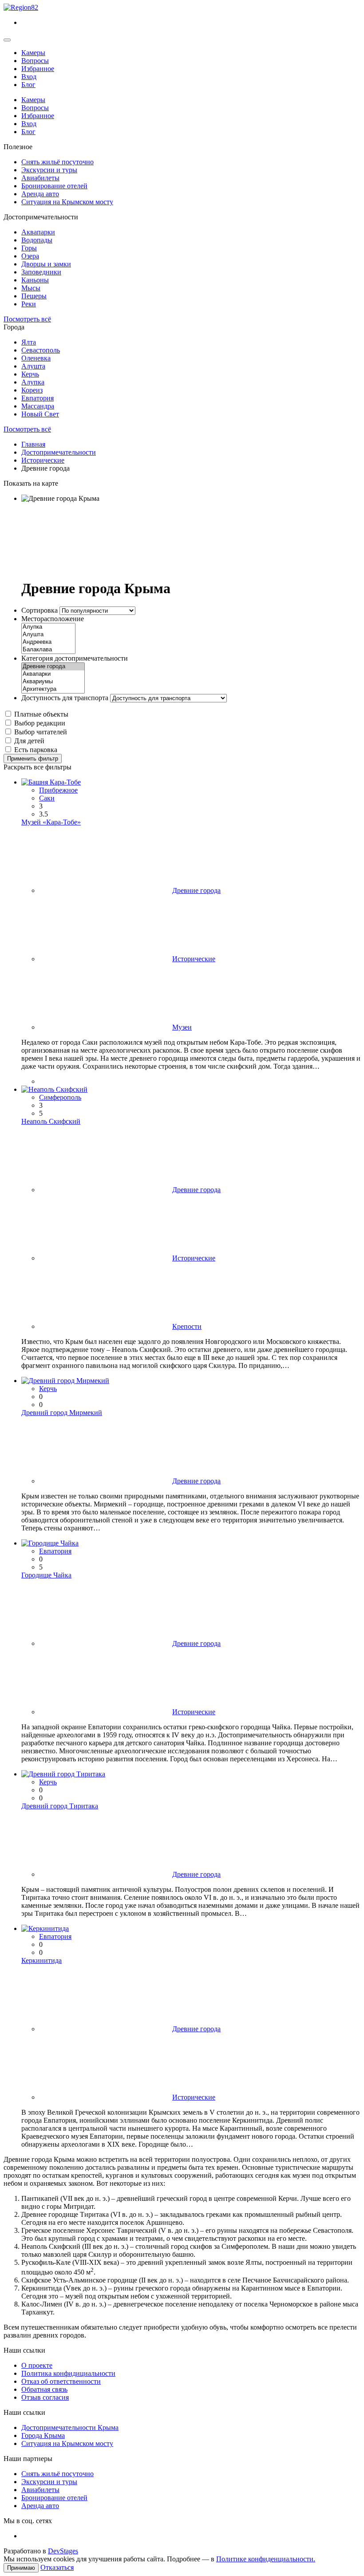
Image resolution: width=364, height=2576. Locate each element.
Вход (29, 77)
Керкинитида (42, 1960)
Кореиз (32, 390)
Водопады (37, 240)
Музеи (182, 1027)
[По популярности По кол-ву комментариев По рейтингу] (97, 610)
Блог (28, 85)
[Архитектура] (53, 689)
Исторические (194, 959)
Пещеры (34, 296)
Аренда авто (40, 194)
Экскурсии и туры (49, 170)
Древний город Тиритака (60, 1806)
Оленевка (36, 358)
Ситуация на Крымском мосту (67, 202)
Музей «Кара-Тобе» (51, 822)
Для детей (29, 741)
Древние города (196, 890)
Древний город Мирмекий (62, 1413)
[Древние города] (53, 667)
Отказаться (57, 2567)
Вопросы (35, 61)
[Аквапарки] (53, 674)
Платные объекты (41, 714)
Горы (29, 248)
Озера (30, 256)
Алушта (33, 366)
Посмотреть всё (27, 319)
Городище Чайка (46, 1575)
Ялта (29, 342)
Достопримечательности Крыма (70, 2427)
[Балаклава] (48, 650)
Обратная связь (44, 2389)
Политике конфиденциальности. (266, 2559)
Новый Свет (40, 414)
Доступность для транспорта (65, 698)
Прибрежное (58, 790)
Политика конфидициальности (68, 2373)
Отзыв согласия (45, 2397)
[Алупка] (48, 627)
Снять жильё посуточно (57, 162)
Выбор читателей (41, 732)
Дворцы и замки (46, 264)
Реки (29, 304)
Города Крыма (43, 2435)
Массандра (38, 406)
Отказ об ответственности (61, 2381)
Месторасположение (53, 619)
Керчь (30, 374)
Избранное (38, 69)
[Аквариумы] (53, 682)
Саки (47, 798)
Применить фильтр (33, 759)
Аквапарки (38, 232)
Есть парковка (36, 750)
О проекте (37, 2365)
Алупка (33, 382)
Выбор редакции (40, 723)
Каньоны (35, 280)
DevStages (63, 2551)
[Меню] (7, 40)
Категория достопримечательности (75, 658)
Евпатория (38, 398)
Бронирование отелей (54, 186)
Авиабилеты (40, 178)
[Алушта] (48, 635)
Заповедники (41, 272)
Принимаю (21, 2568)
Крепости (187, 1326)
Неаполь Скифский (51, 1121)
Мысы (31, 288)
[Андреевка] (48, 642)
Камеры (33, 53)
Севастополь (41, 350)
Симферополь (60, 1097)
